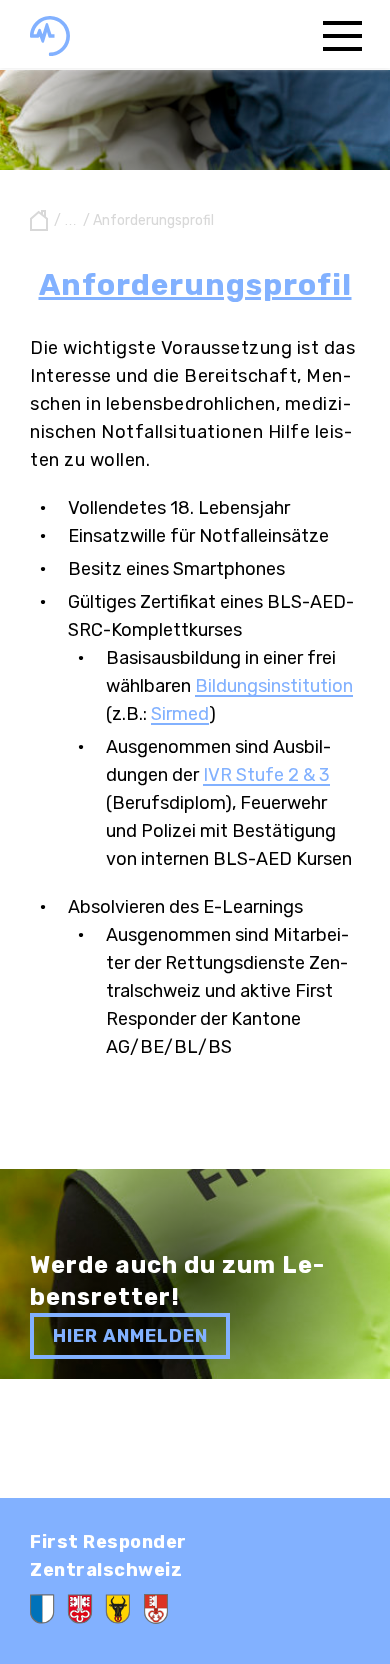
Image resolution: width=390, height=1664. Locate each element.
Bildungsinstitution (274, 686)
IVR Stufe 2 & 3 (266, 775)
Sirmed (180, 714)
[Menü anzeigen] (342, 34)
